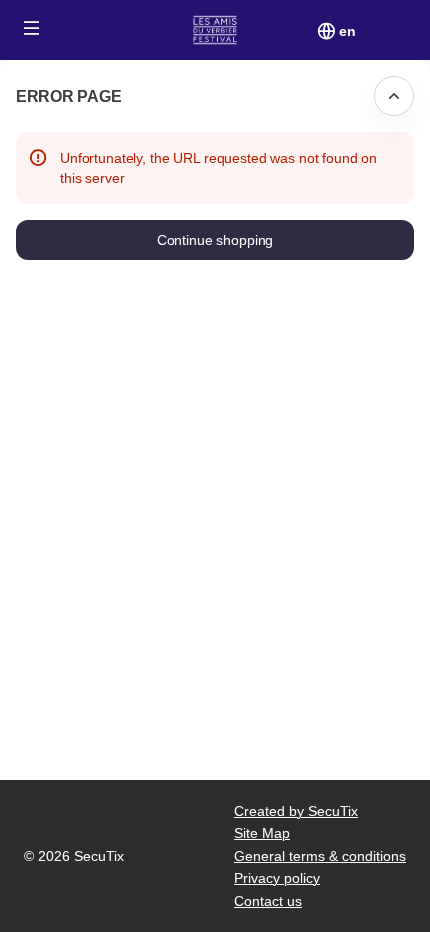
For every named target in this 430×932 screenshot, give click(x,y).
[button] (32, 28)
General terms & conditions (320, 856)
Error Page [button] (68, 96)
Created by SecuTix (296, 811)
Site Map (262, 833)
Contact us (268, 901)
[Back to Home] (215, 30)
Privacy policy (277, 878)
